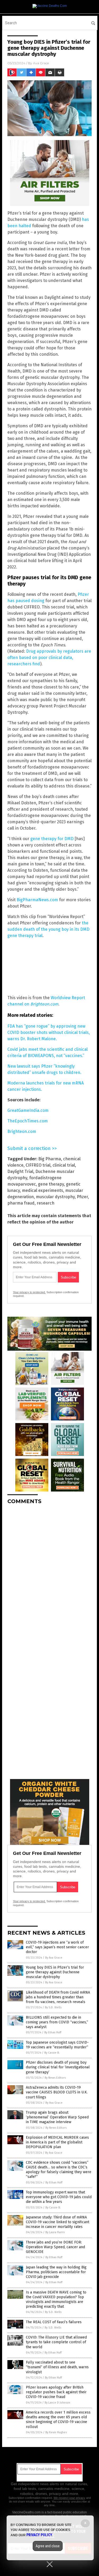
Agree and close (48, 2546)
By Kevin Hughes (56, 2432)
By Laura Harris (55, 2232)
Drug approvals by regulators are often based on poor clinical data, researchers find (49, 658)
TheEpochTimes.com (28, 1121)
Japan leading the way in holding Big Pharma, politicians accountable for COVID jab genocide (56, 2272)
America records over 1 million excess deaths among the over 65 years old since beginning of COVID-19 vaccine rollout (58, 2420)
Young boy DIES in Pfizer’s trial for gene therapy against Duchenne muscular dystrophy (55, 1972)
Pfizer (82, 1197)
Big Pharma (50, 1159)
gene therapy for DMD (52, 839)
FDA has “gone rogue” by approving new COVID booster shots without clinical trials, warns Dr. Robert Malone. (49, 1032)
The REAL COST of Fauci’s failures (54, 2322)
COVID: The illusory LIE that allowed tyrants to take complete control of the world (56, 2342)
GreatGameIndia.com (28, 1110)
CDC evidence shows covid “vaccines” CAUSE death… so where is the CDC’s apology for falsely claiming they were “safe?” (59, 2170)
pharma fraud (21, 1203)
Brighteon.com (22, 1131)
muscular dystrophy (55, 1197)
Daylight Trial (20, 1171)
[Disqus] (49, 1574)
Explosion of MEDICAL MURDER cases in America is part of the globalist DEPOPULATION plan (57, 2142)
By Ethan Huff (53, 2032)
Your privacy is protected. (29, 1292)
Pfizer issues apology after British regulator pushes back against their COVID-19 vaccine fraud (56, 2392)
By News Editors (55, 2078)
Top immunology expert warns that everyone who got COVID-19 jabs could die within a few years (59, 2197)
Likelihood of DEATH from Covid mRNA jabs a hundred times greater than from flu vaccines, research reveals (58, 1997)
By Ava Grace (54, 1958)
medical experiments (43, 1190)
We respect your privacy (69, 2498)
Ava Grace (41, 63)
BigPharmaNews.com (37, 900)
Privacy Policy (39, 2535)
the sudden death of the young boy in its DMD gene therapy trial (48, 929)
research (46, 1203)
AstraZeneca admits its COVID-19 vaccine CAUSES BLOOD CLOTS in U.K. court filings (57, 2092)
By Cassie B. (52, 2053)
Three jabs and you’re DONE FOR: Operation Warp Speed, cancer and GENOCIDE (55, 2247)
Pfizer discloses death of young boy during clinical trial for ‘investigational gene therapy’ (58, 2067)
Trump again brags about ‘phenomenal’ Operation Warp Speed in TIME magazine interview (57, 2117)
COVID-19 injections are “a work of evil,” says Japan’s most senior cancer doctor (57, 1947)
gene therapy (51, 1184)
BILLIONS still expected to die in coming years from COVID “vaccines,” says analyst (57, 2022)
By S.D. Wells (53, 2007)
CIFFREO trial (38, 1165)
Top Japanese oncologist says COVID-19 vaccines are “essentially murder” (57, 2045)
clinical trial (64, 1165)
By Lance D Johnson (57, 2403)
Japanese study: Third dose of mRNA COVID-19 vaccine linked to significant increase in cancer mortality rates (58, 2222)
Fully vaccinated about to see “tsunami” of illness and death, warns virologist (57, 2367)
